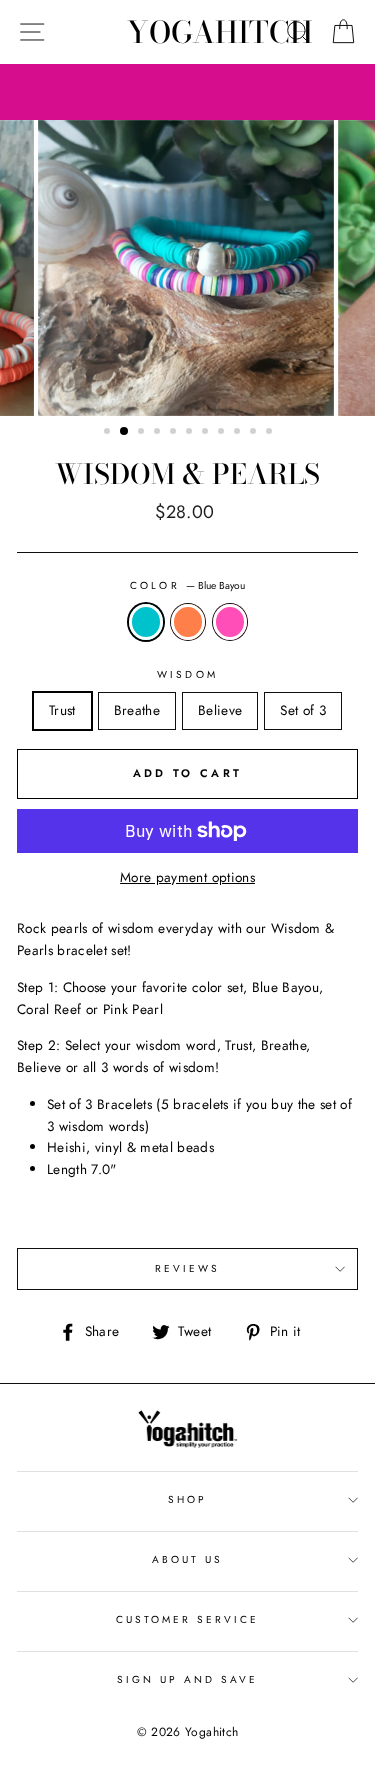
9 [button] (239, 433)
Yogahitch (220, 32)
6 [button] (191, 433)
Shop (187, 1499)
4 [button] (159, 433)
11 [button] (271, 433)
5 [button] (175, 433)
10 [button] (255, 433)
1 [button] (109, 433)
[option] (188, 268)
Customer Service (188, 1619)
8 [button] (223, 433)
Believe (220, 710)
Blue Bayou (146, 622)
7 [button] (207, 433)
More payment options (187, 877)
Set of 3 (303, 710)
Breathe (137, 710)
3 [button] (143, 433)
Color (187, 585)
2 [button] (125, 432)
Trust (62, 710)
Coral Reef (188, 622)
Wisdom (187, 674)
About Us (187, 1559)
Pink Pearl (230, 622)
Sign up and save (188, 1679)
